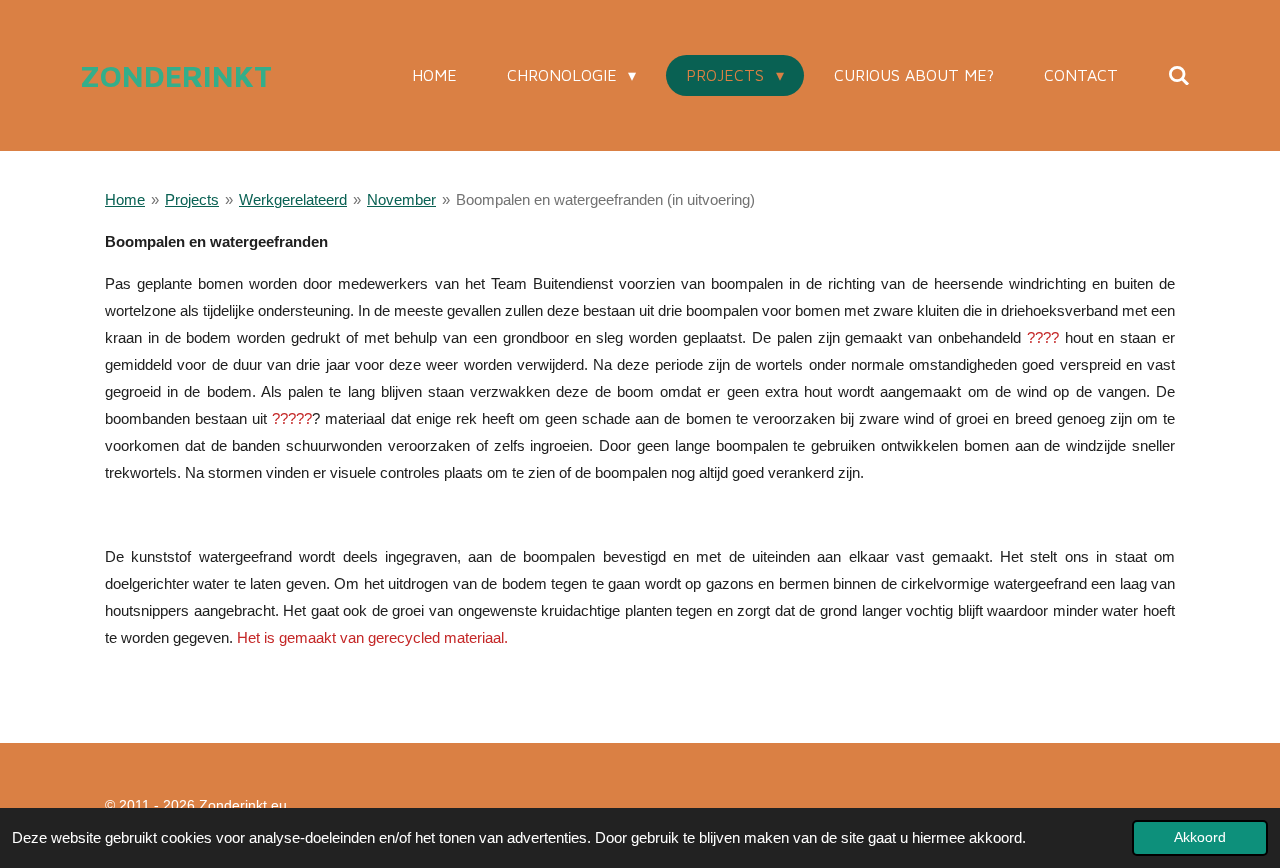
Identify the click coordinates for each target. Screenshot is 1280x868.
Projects (192, 199)
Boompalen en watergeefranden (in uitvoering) (605, 199)
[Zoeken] (1179, 75)
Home (125, 199)
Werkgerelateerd (293, 199)
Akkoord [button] (1200, 837)
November (401, 199)
